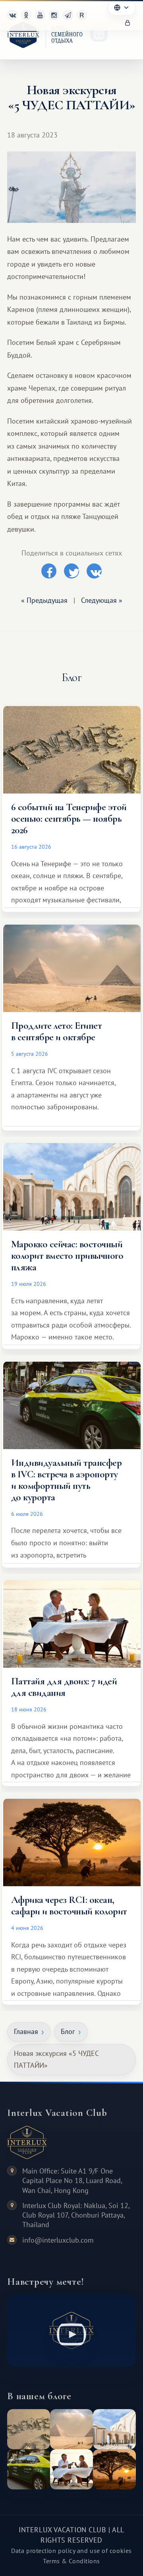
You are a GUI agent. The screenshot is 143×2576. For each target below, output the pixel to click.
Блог (68, 2031)
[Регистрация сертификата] (99, 33)
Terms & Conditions (71, 2561)
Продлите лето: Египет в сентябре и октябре (56, 1031)
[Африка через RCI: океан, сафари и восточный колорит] (114, 2469)
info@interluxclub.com (58, 2240)
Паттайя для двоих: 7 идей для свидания (64, 1687)
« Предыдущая (44, 600)
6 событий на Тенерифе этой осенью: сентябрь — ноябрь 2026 (69, 819)
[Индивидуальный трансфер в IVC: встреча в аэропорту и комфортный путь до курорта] (29, 2469)
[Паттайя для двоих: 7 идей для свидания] (71, 2469)
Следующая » (102, 600)
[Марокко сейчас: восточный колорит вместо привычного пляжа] (114, 2429)
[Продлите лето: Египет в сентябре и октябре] (71, 2429)
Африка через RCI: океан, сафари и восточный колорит (69, 1905)
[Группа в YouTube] (40, 15)
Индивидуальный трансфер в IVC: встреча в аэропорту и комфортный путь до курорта (66, 1480)
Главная (26, 2031)
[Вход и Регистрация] (128, 23)
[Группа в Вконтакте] (12, 15)
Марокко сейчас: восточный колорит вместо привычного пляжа (67, 1256)
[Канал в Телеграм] (68, 15)
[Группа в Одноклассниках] (26, 15)
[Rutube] (82, 15)
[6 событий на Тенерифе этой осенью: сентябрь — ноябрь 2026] (29, 2429)
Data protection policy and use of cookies (71, 2551)
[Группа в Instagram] (54, 15)
